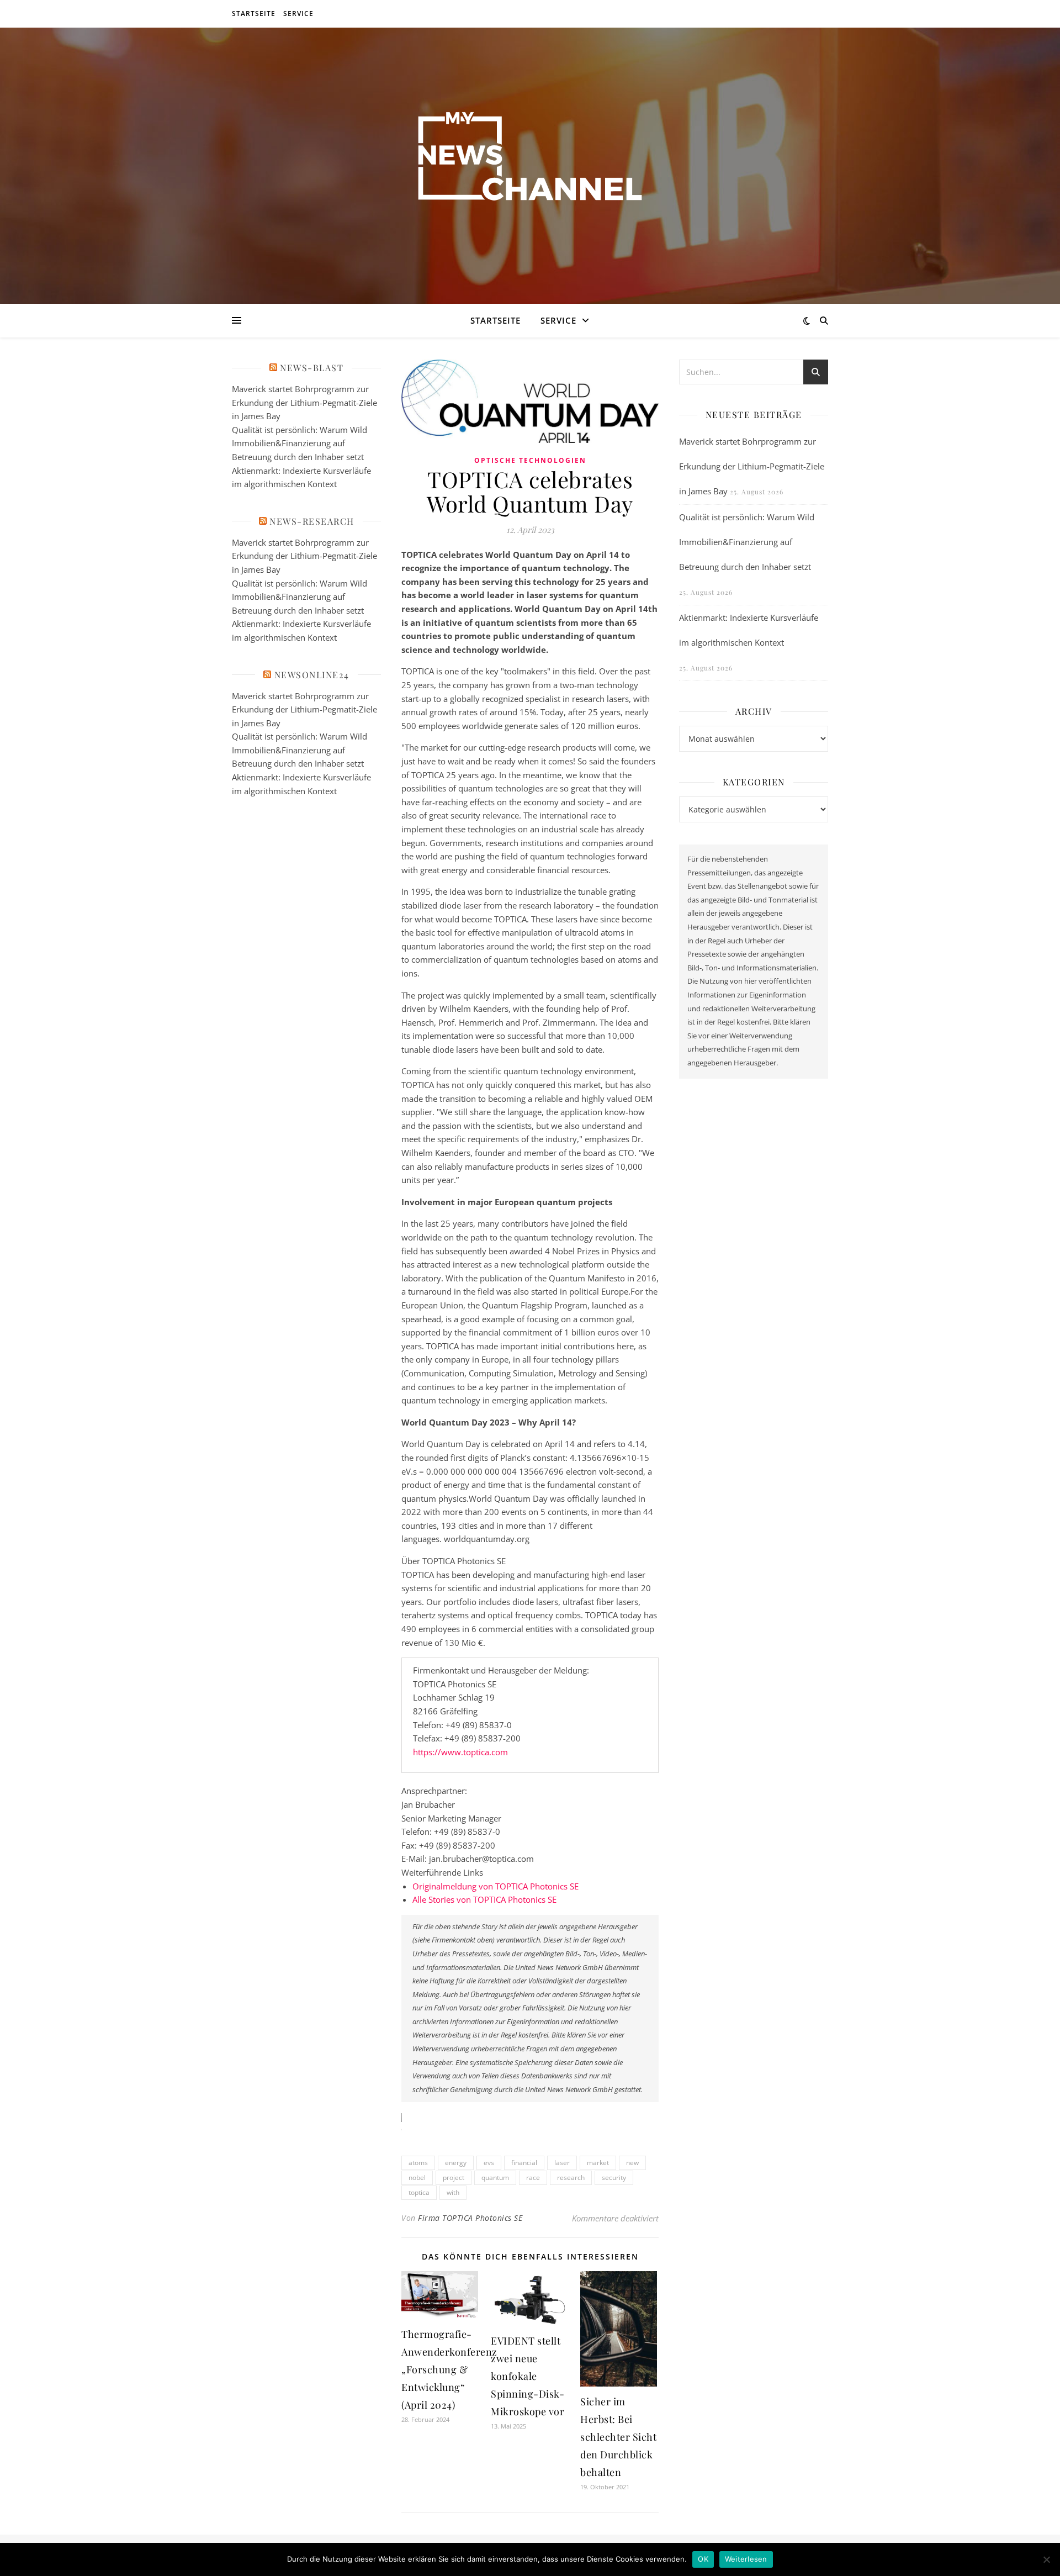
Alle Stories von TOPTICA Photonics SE (484, 1899)
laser (562, 2163)
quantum (495, 2178)
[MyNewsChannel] (530, 159)
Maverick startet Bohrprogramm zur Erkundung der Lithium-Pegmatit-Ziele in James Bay (304, 402)
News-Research (312, 521)
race (533, 2178)
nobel (417, 2178)
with (453, 2192)
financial (524, 2163)
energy (456, 2163)
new (632, 2163)
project (454, 2178)
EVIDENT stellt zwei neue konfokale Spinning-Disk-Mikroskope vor (528, 2376)
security (614, 2178)
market (598, 2163)
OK (703, 2559)
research (571, 2178)
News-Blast (312, 368)
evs (489, 2163)
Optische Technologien (530, 460)
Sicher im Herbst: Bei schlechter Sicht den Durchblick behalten (618, 2437)
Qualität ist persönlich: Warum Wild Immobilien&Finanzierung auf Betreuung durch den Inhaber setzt (300, 443)
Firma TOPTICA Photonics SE (470, 2218)
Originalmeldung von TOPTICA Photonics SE (495, 1886)
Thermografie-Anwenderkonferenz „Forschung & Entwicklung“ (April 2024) (449, 2369)
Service (298, 14)
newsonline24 (312, 675)
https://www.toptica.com (460, 1752)
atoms (418, 2163)
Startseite (254, 14)
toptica (419, 2192)
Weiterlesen (746, 2559)
